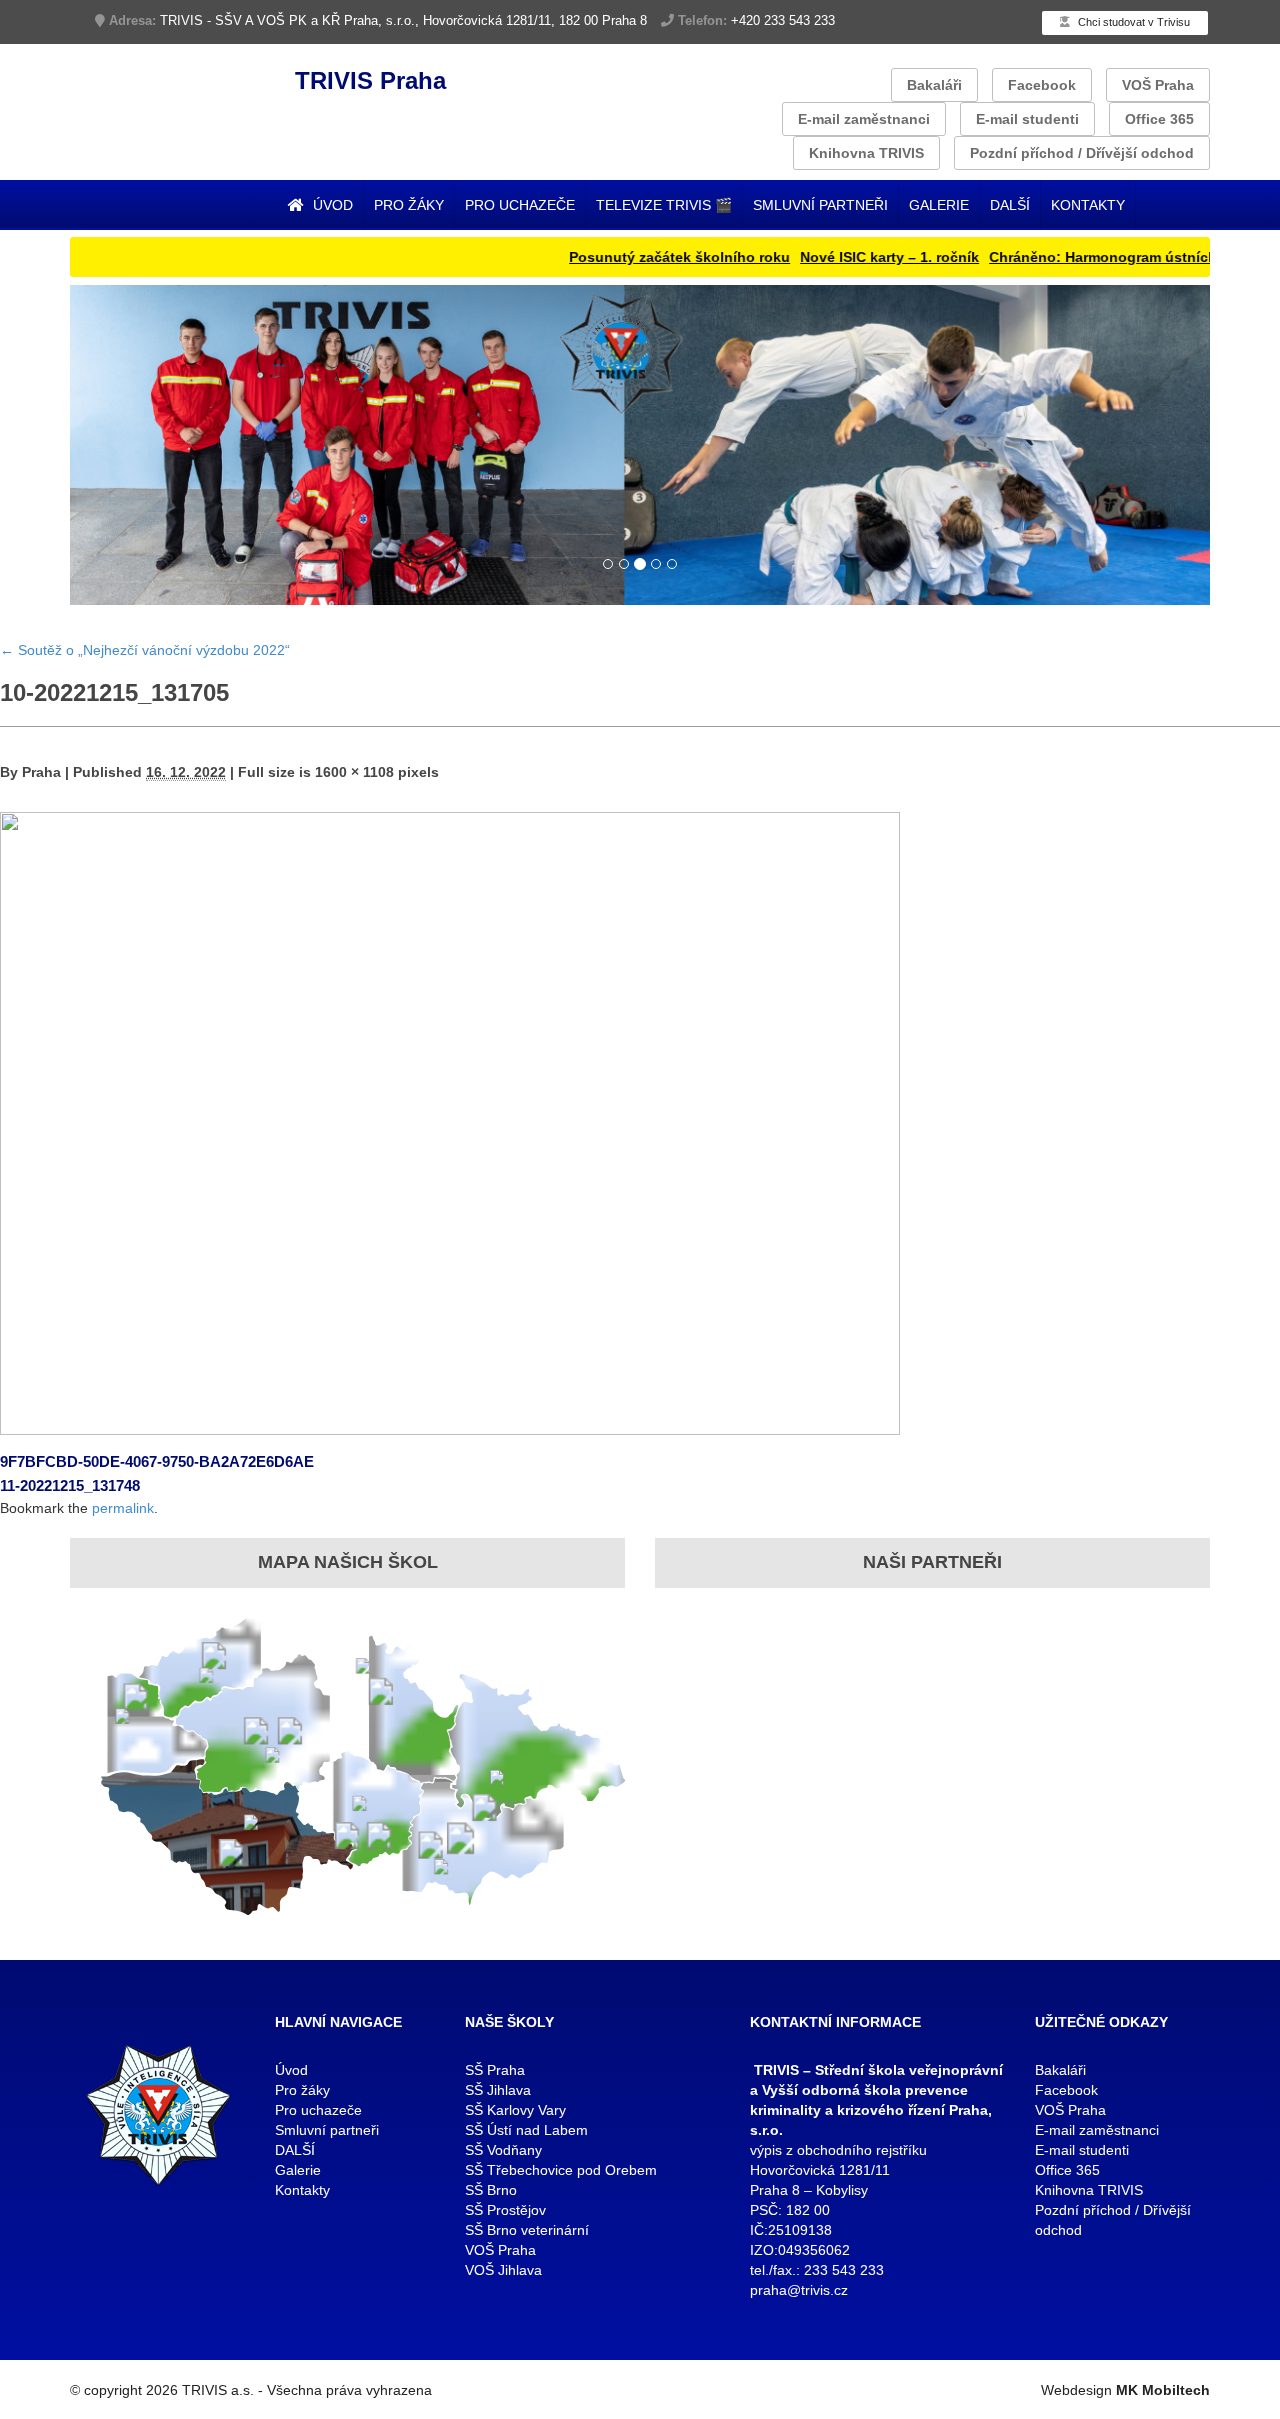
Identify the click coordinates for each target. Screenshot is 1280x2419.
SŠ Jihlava (498, 2090)
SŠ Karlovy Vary (515, 2110)
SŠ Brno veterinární (527, 2230)
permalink (123, 1508)
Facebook (1042, 85)
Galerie (939, 205)
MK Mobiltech (1163, 2390)
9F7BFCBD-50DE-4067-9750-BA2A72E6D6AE (157, 1461)
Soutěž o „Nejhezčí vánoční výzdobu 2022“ (145, 650)
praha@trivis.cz (799, 2290)
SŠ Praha (495, 2070)
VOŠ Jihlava (503, 2270)
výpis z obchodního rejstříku (838, 2150)
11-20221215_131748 (70, 1485)
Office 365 (1159, 119)
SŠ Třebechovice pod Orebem (561, 2170)
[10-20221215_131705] (450, 1121)
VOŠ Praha (1158, 85)
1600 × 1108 (354, 772)
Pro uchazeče (520, 205)
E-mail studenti (1027, 119)
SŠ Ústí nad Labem (526, 2130)
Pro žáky (409, 205)
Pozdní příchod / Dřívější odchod (1082, 153)
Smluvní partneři (820, 205)
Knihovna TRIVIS (866, 153)
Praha (41, 772)
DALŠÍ (1010, 205)
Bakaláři (934, 85)
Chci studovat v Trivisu (1132, 22)
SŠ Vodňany (503, 2150)
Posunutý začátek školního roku (625, 257)
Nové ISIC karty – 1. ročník (835, 257)
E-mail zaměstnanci (864, 119)
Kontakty (1088, 205)
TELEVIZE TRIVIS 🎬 (664, 205)
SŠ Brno (491, 2190)
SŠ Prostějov (505, 2210)
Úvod (331, 205)
